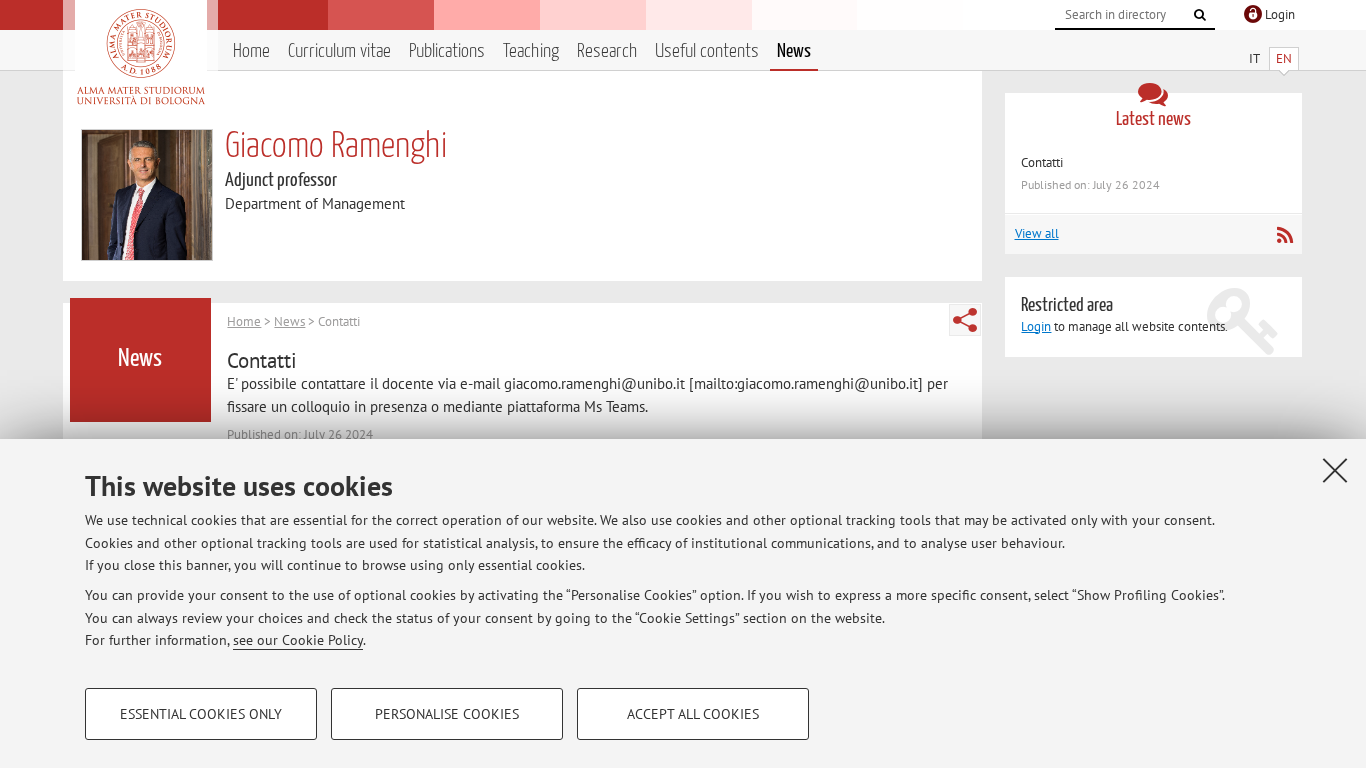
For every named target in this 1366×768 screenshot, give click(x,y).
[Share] (965, 320)
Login (1036, 326)
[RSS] (1284, 235)
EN (1284, 58)
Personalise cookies (447, 714)
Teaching (531, 51)
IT (1254, 58)
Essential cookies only (201, 714)
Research (607, 51)
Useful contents (707, 51)
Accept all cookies (693, 714)
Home (251, 51)
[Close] (1335, 470)
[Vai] (1200, 15)
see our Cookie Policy (298, 640)
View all (1037, 233)
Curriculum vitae (339, 51)
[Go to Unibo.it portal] (140, 57)
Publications (447, 51)
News (794, 51)
